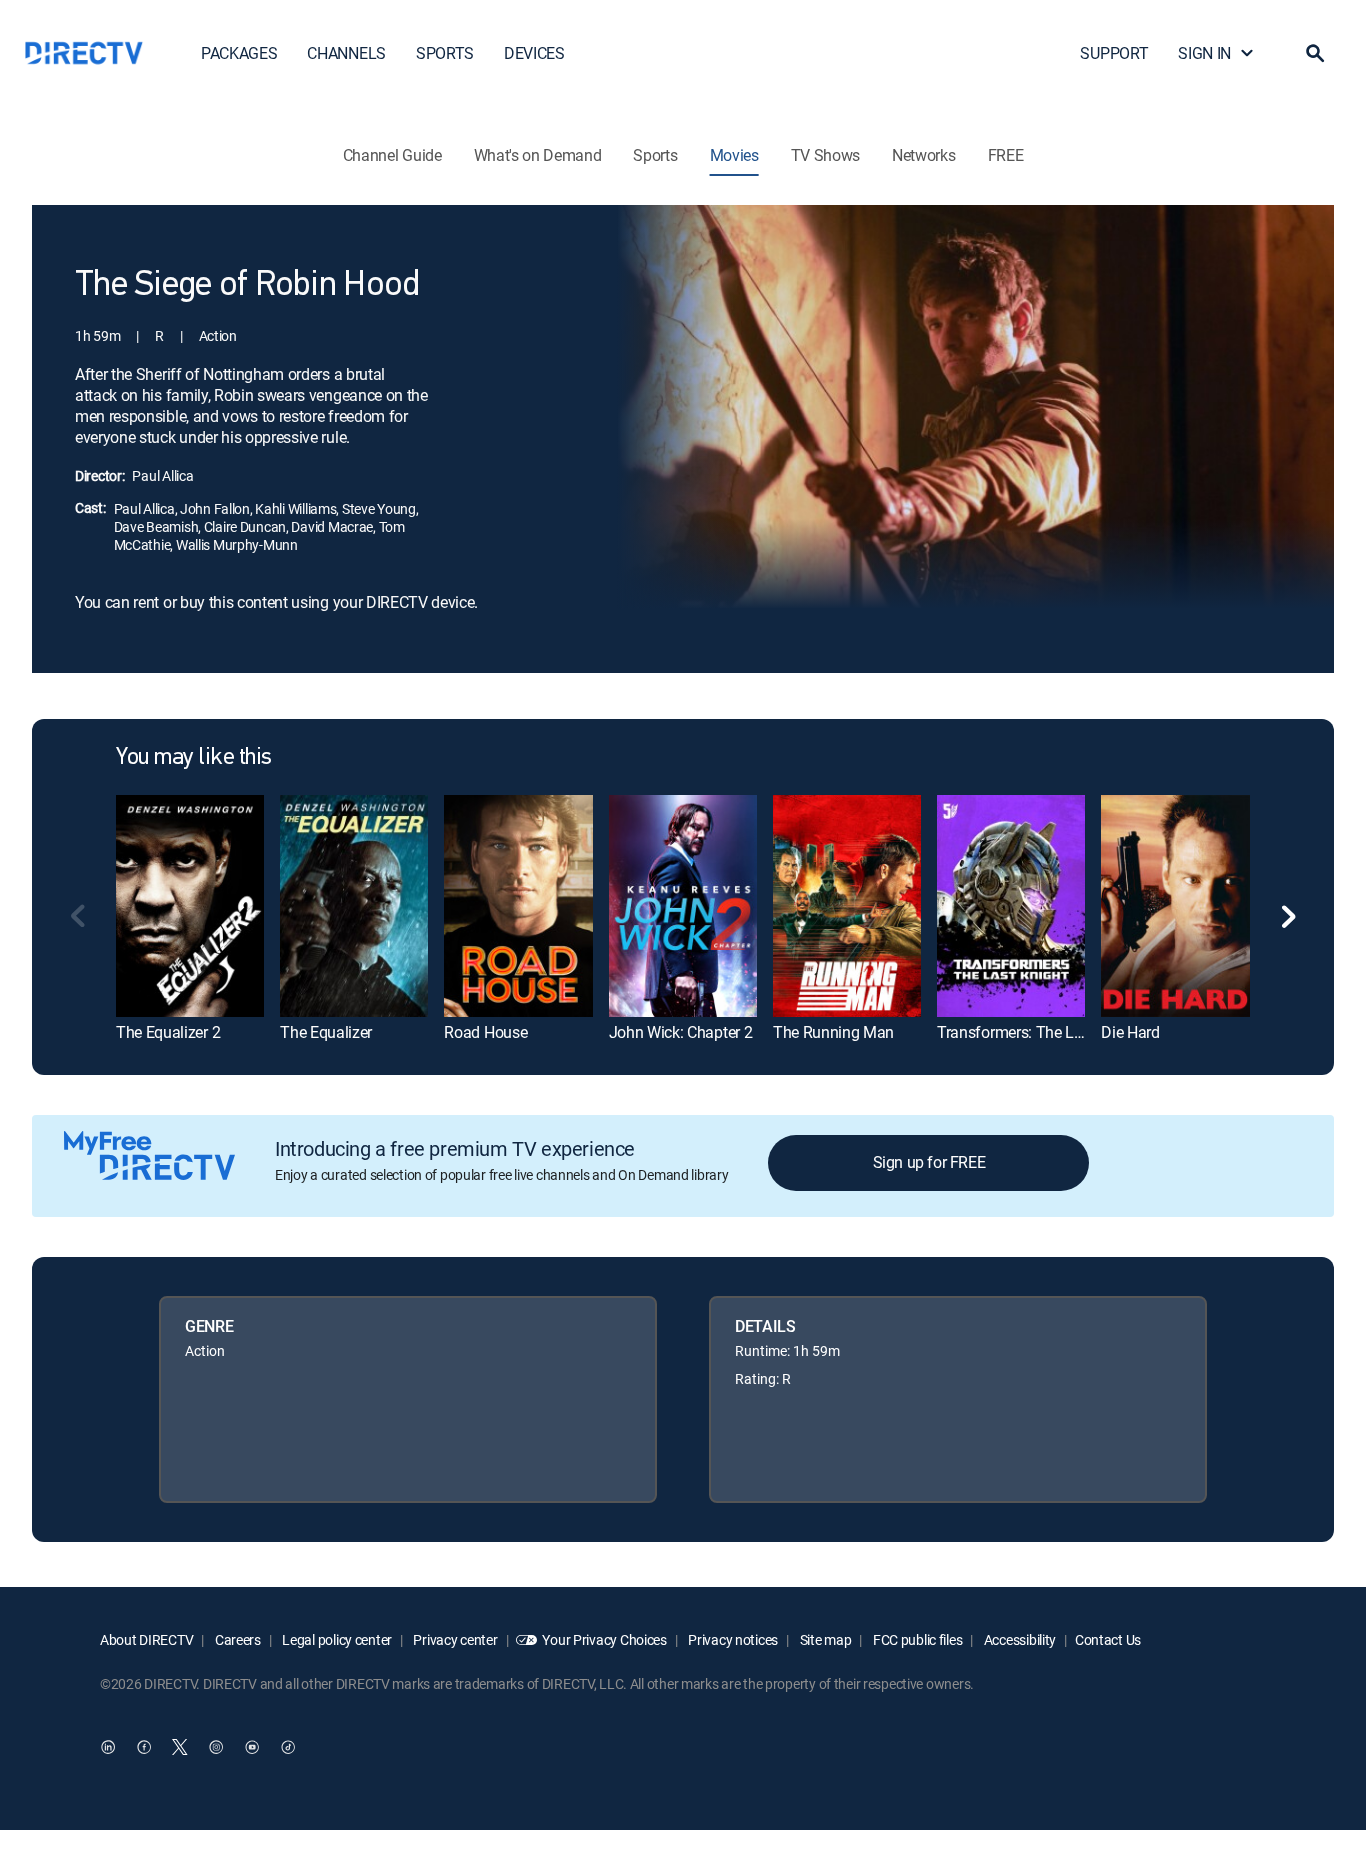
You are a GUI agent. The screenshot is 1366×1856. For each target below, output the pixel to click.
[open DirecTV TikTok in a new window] (288, 1747)
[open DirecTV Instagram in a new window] (216, 1747)
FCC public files (916, 1639)
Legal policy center (336, 1639)
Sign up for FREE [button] (929, 1162)
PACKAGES (239, 53)
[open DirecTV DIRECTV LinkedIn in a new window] (108, 1747)
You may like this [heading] (194, 758)
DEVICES (534, 53)
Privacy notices (732, 1639)
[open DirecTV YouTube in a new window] (252, 1747)
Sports (655, 155)
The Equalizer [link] (326, 1032)
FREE (1006, 155)
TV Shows (825, 155)
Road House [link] (485, 1032)
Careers (236, 1639)
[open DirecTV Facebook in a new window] (144, 1747)
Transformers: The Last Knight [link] (1040, 1032)
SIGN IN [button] (1204, 53)
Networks (923, 155)
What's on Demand (538, 155)
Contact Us (1108, 1639)
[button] (1315, 53)
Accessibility (1018, 1639)
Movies (734, 155)
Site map (824, 1639)
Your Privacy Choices (604, 1639)
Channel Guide (392, 155)
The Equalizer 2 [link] (168, 1032)
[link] (190, 905)
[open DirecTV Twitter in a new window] (180, 1747)
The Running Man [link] (833, 1032)
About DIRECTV (146, 1639)
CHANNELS (346, 53)
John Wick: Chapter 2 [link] (681, 1032)
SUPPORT (1114, 53)
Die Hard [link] (1130, 1032)
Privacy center (454, 1639)
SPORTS (445, 53)
